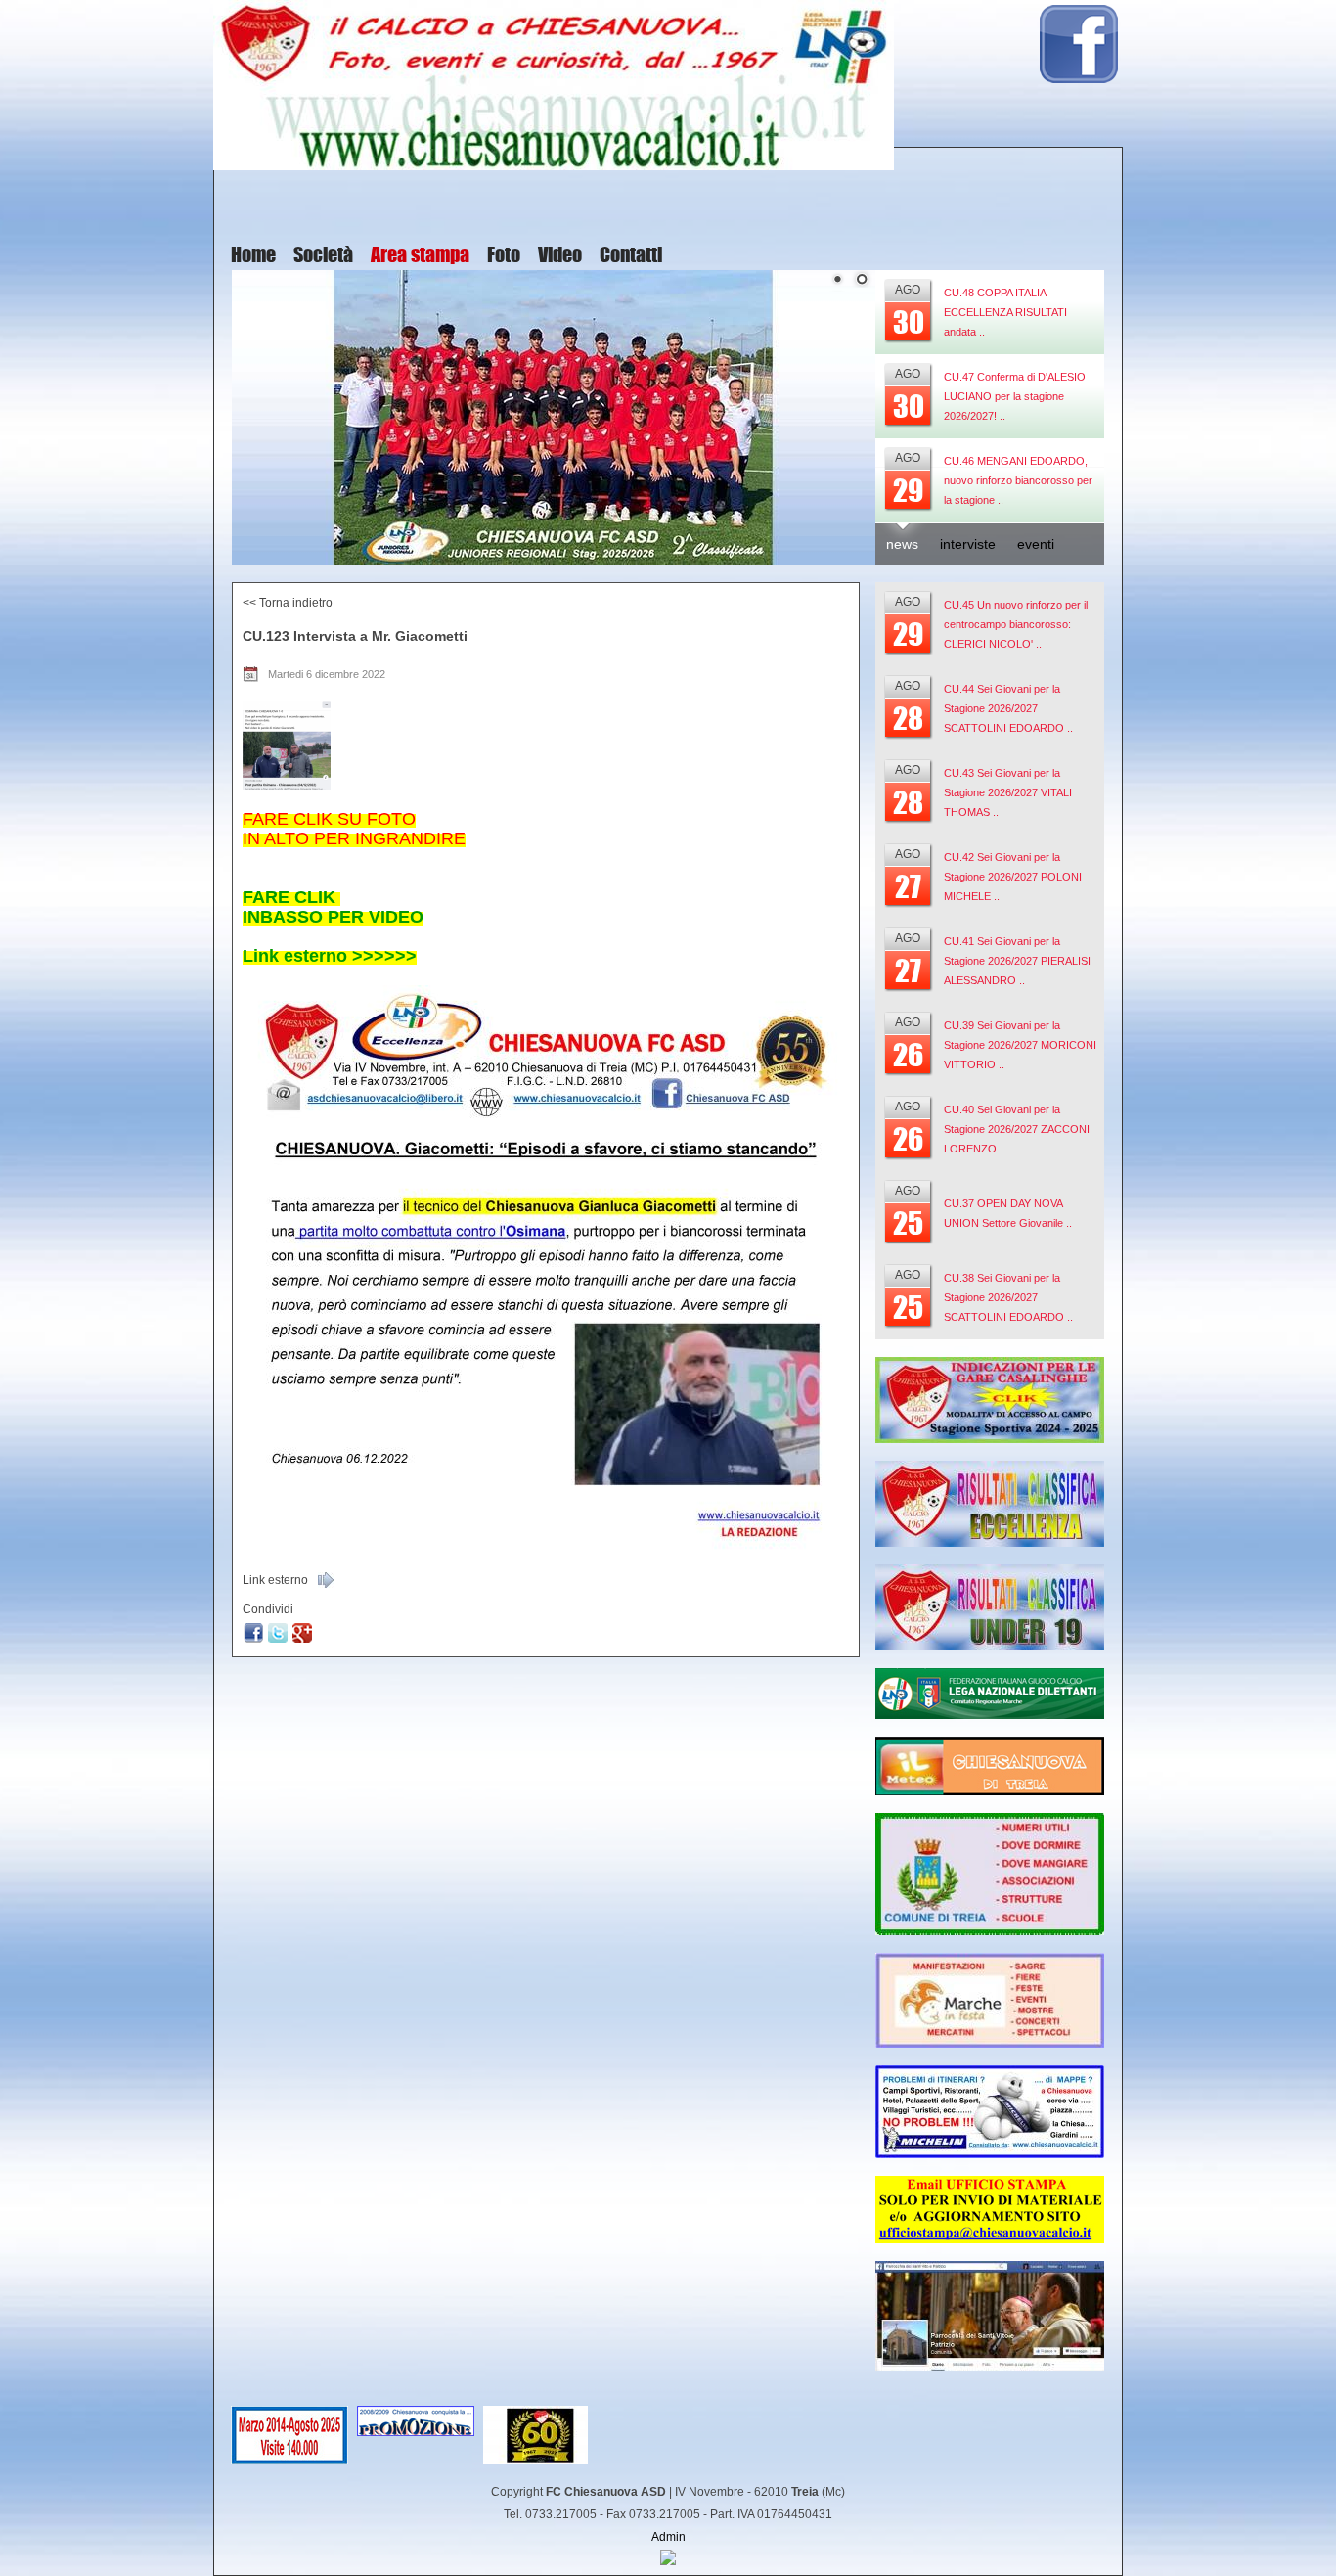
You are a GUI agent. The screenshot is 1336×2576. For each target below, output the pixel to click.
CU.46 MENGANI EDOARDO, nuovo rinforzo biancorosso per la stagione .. (1018, 480)
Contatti (631, 255)
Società (323, 255)
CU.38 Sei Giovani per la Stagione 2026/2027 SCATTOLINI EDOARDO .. (1008, 1297)
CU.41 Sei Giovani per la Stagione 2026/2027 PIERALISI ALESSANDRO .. (1017, 961)
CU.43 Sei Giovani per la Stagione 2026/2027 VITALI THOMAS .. (1008, 792)
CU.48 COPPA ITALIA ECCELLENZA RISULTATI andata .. (1005, 312)
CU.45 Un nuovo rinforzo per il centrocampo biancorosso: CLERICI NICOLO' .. (1016, 624)
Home (253, 255)
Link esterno (275, 1580)
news (902, 544)
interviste (968, 544)
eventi (1036, 544)
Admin (668, 2537)
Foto (504, 255)
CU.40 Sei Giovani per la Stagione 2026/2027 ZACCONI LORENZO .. (1017, 1129)
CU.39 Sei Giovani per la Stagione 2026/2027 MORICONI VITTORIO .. (1020, 1045)
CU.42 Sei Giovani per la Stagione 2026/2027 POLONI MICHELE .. (1013, 877)
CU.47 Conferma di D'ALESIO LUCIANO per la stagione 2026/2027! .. (1015, 396)
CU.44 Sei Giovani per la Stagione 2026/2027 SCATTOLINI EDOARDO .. (1008, 708)
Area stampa (420, 255)
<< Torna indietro (288, 603)
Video (560, 255)
